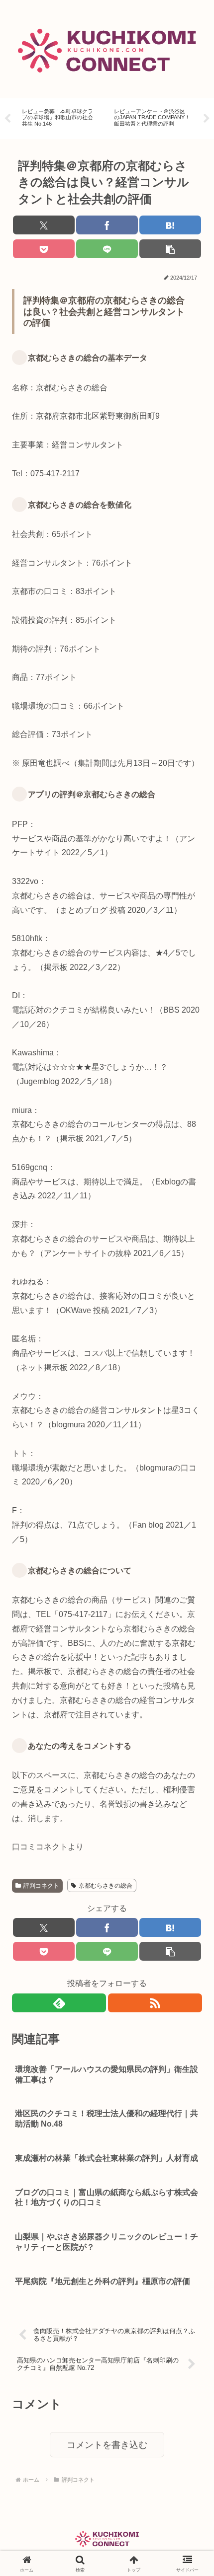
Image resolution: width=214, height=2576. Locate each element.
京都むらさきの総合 (106, 1886)
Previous (7, 119)
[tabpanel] (60, 117)
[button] (170, 249)
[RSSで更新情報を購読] (155, 2003)
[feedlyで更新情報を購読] (59, 2003)
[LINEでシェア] (107, 249)
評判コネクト (41, 1886)
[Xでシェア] (44, 225)
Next (207, 119)
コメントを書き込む (107, 2445)
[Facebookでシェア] (107, 225)
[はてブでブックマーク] (170, 225)
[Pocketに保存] (44, 249)
